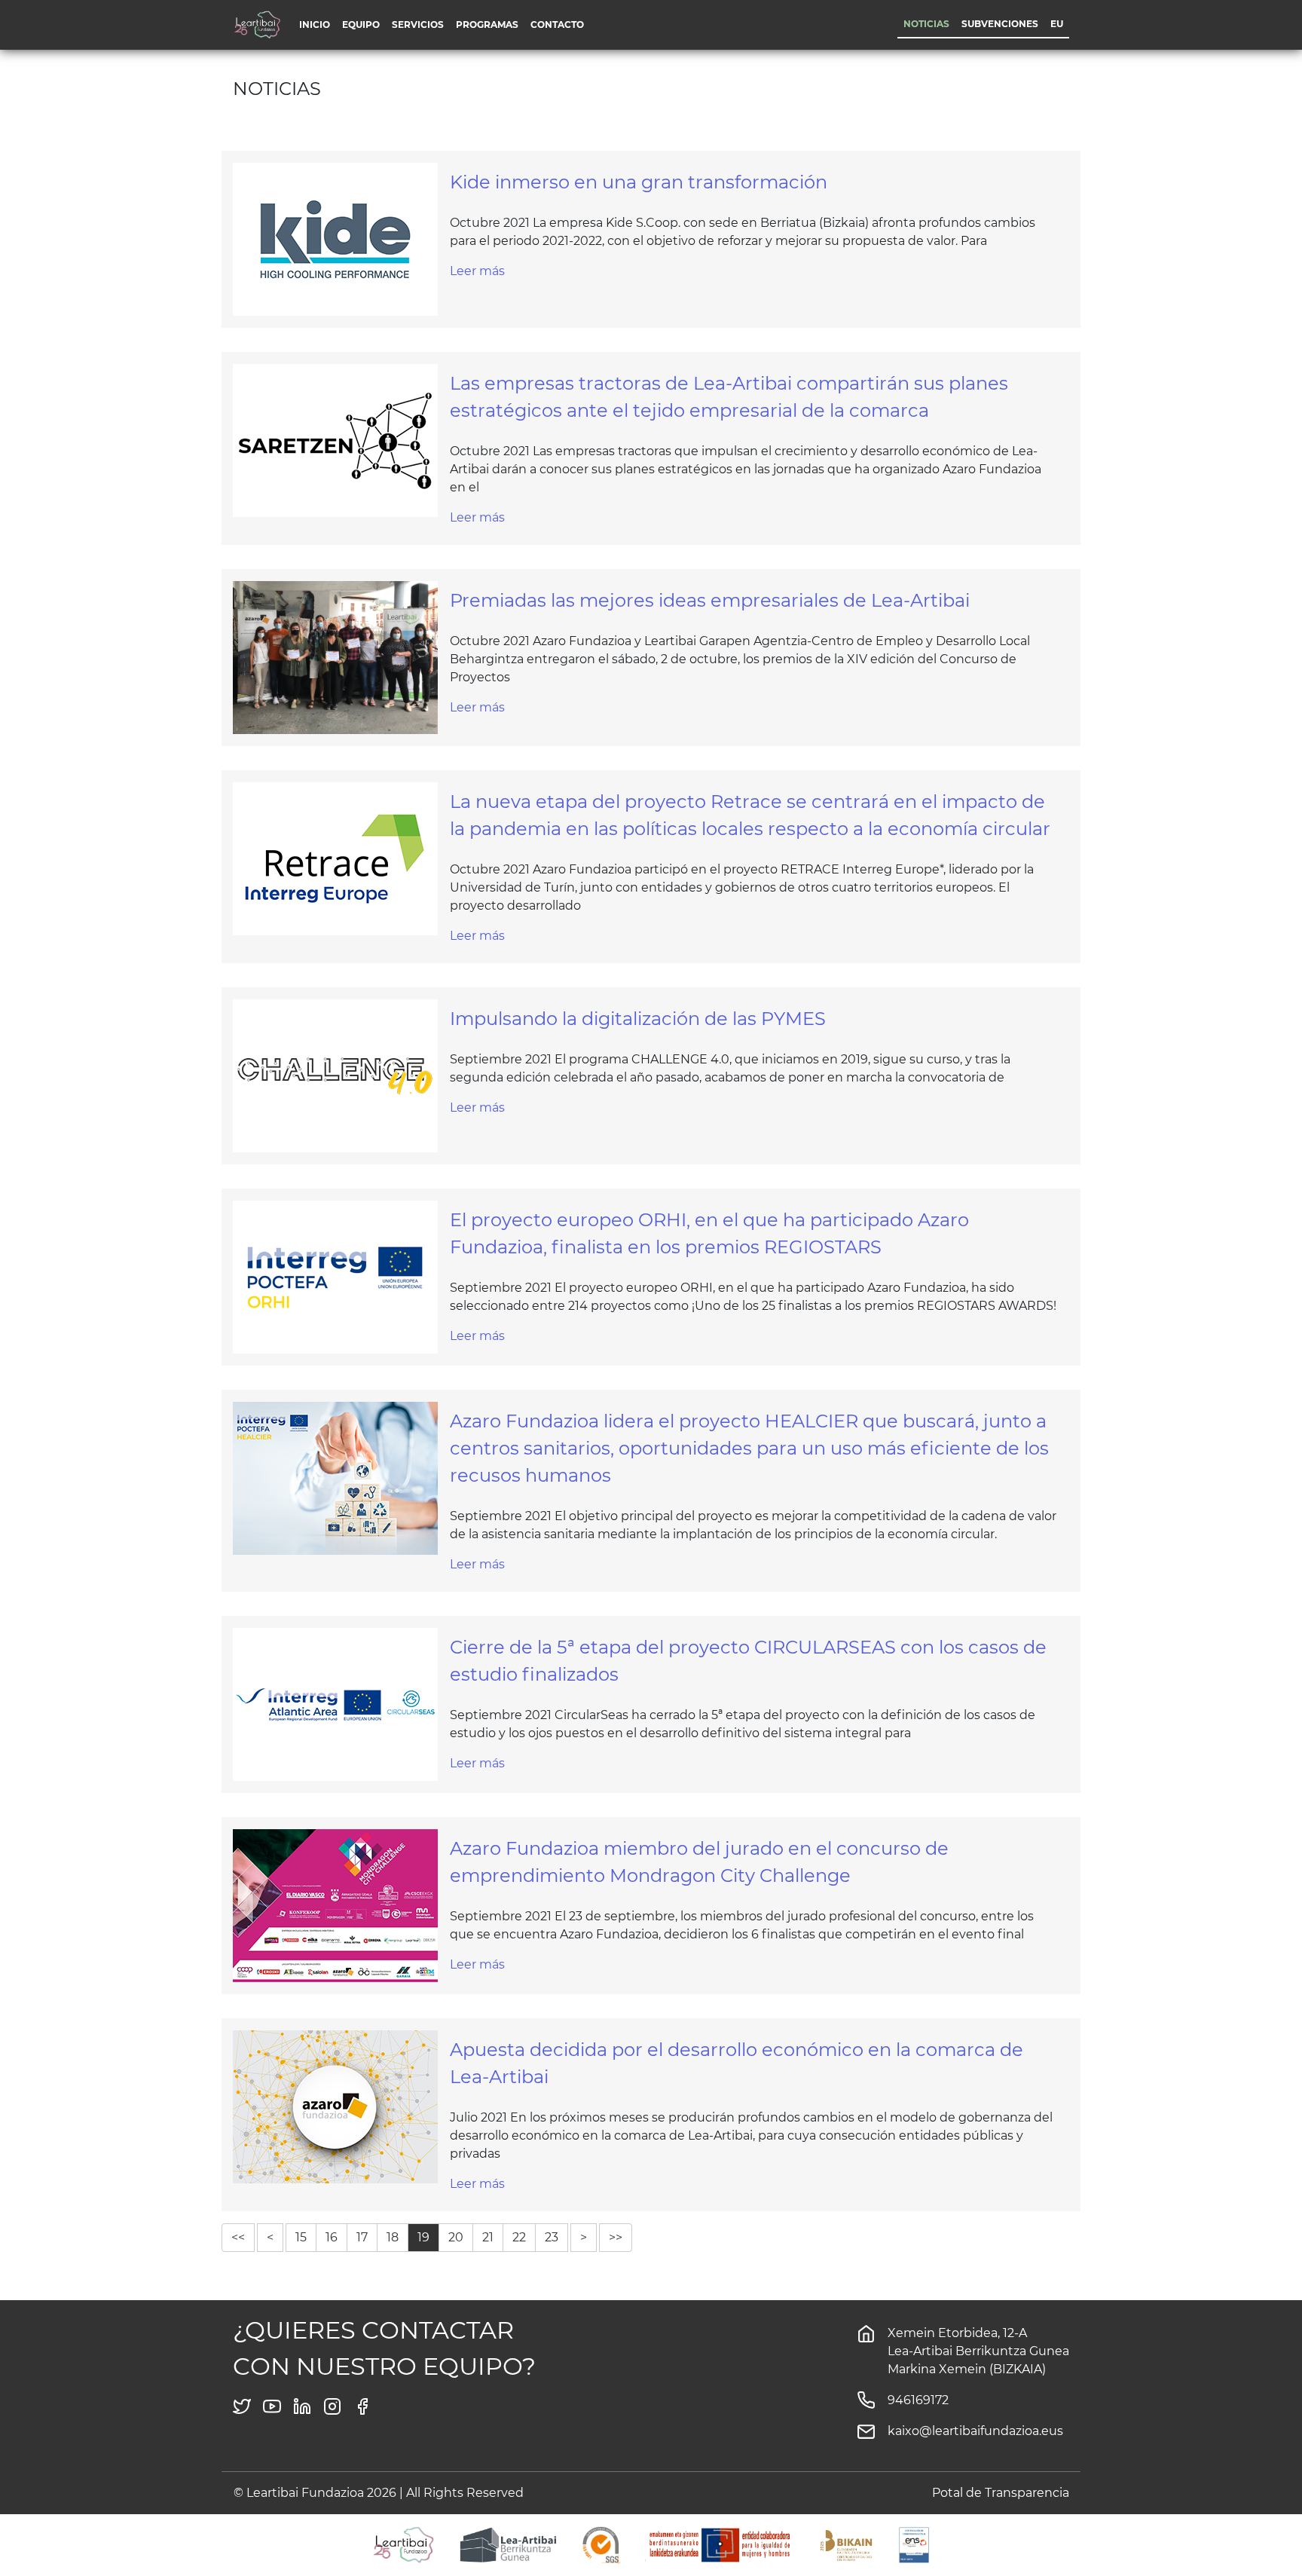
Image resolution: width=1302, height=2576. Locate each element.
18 (393, 2237)
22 (519, 2237)
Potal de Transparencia (1001, 2493)
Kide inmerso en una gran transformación (639, 182)
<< (238, 2237)
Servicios (418, 24)
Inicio (315, 24)
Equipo (361, 24)
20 (456, 2237)
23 (552, 2237)
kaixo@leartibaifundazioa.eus (975, 2431)
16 (332, 2237)
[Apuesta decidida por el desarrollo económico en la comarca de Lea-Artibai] (335, 2106)
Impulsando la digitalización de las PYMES (638, 1019)
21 (488, 2237)
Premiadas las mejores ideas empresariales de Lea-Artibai (710, 600)
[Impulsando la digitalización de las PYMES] (335, 1075)
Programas (487, 24)
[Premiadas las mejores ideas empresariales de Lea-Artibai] (335, 657)
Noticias (926, 24)
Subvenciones (1000, 24)
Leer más (477, 271)
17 (362, 2237)
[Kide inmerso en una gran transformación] (335, 239)
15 (301, 2237)
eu (1057, 24)
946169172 (918, 2400)
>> (616, 2237)
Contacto (557, 24)
